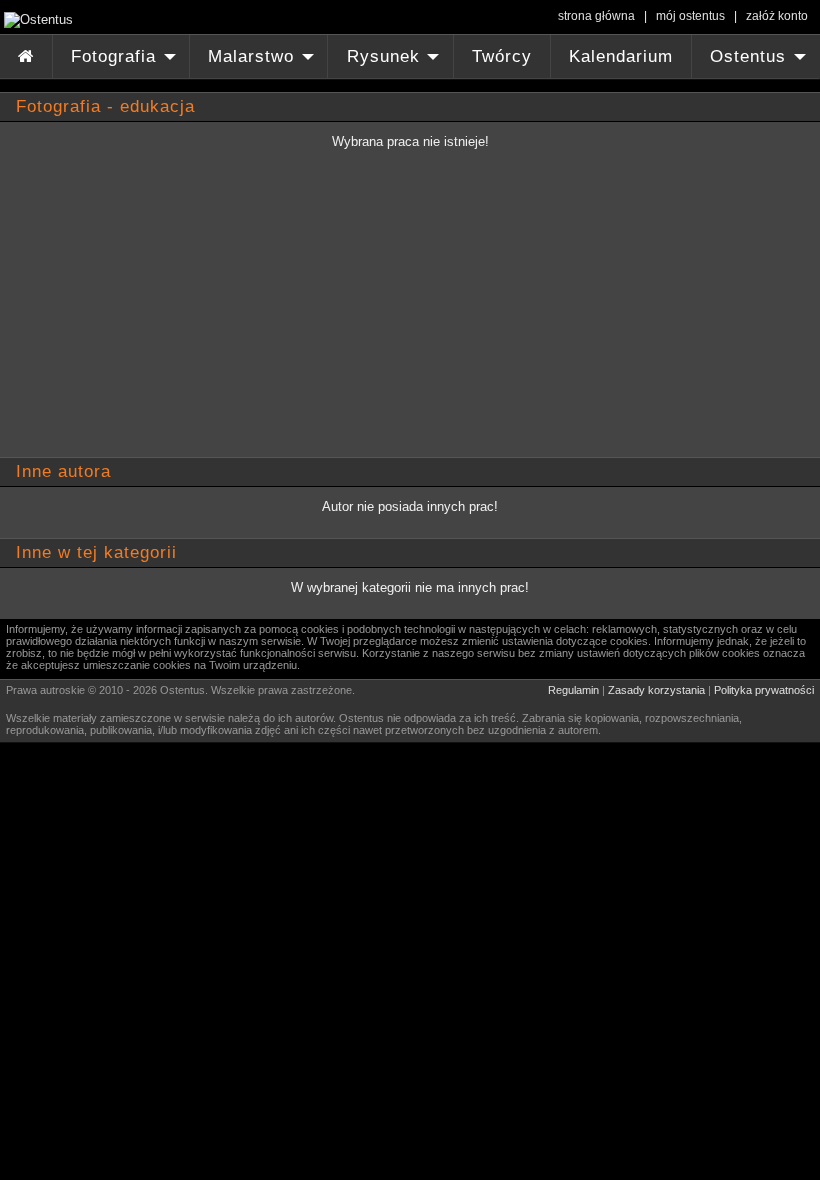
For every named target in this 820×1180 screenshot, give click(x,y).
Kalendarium (621, 56)
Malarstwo (263, 62)
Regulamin (573, 690)
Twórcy (502, 56)
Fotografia (126, 62)
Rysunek (396, 62)
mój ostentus (690, 16)
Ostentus (760, 62)
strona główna (596, 16)
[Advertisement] (400, 313)
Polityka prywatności (764, 690)
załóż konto (777, 16)
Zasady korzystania (656, 690)
